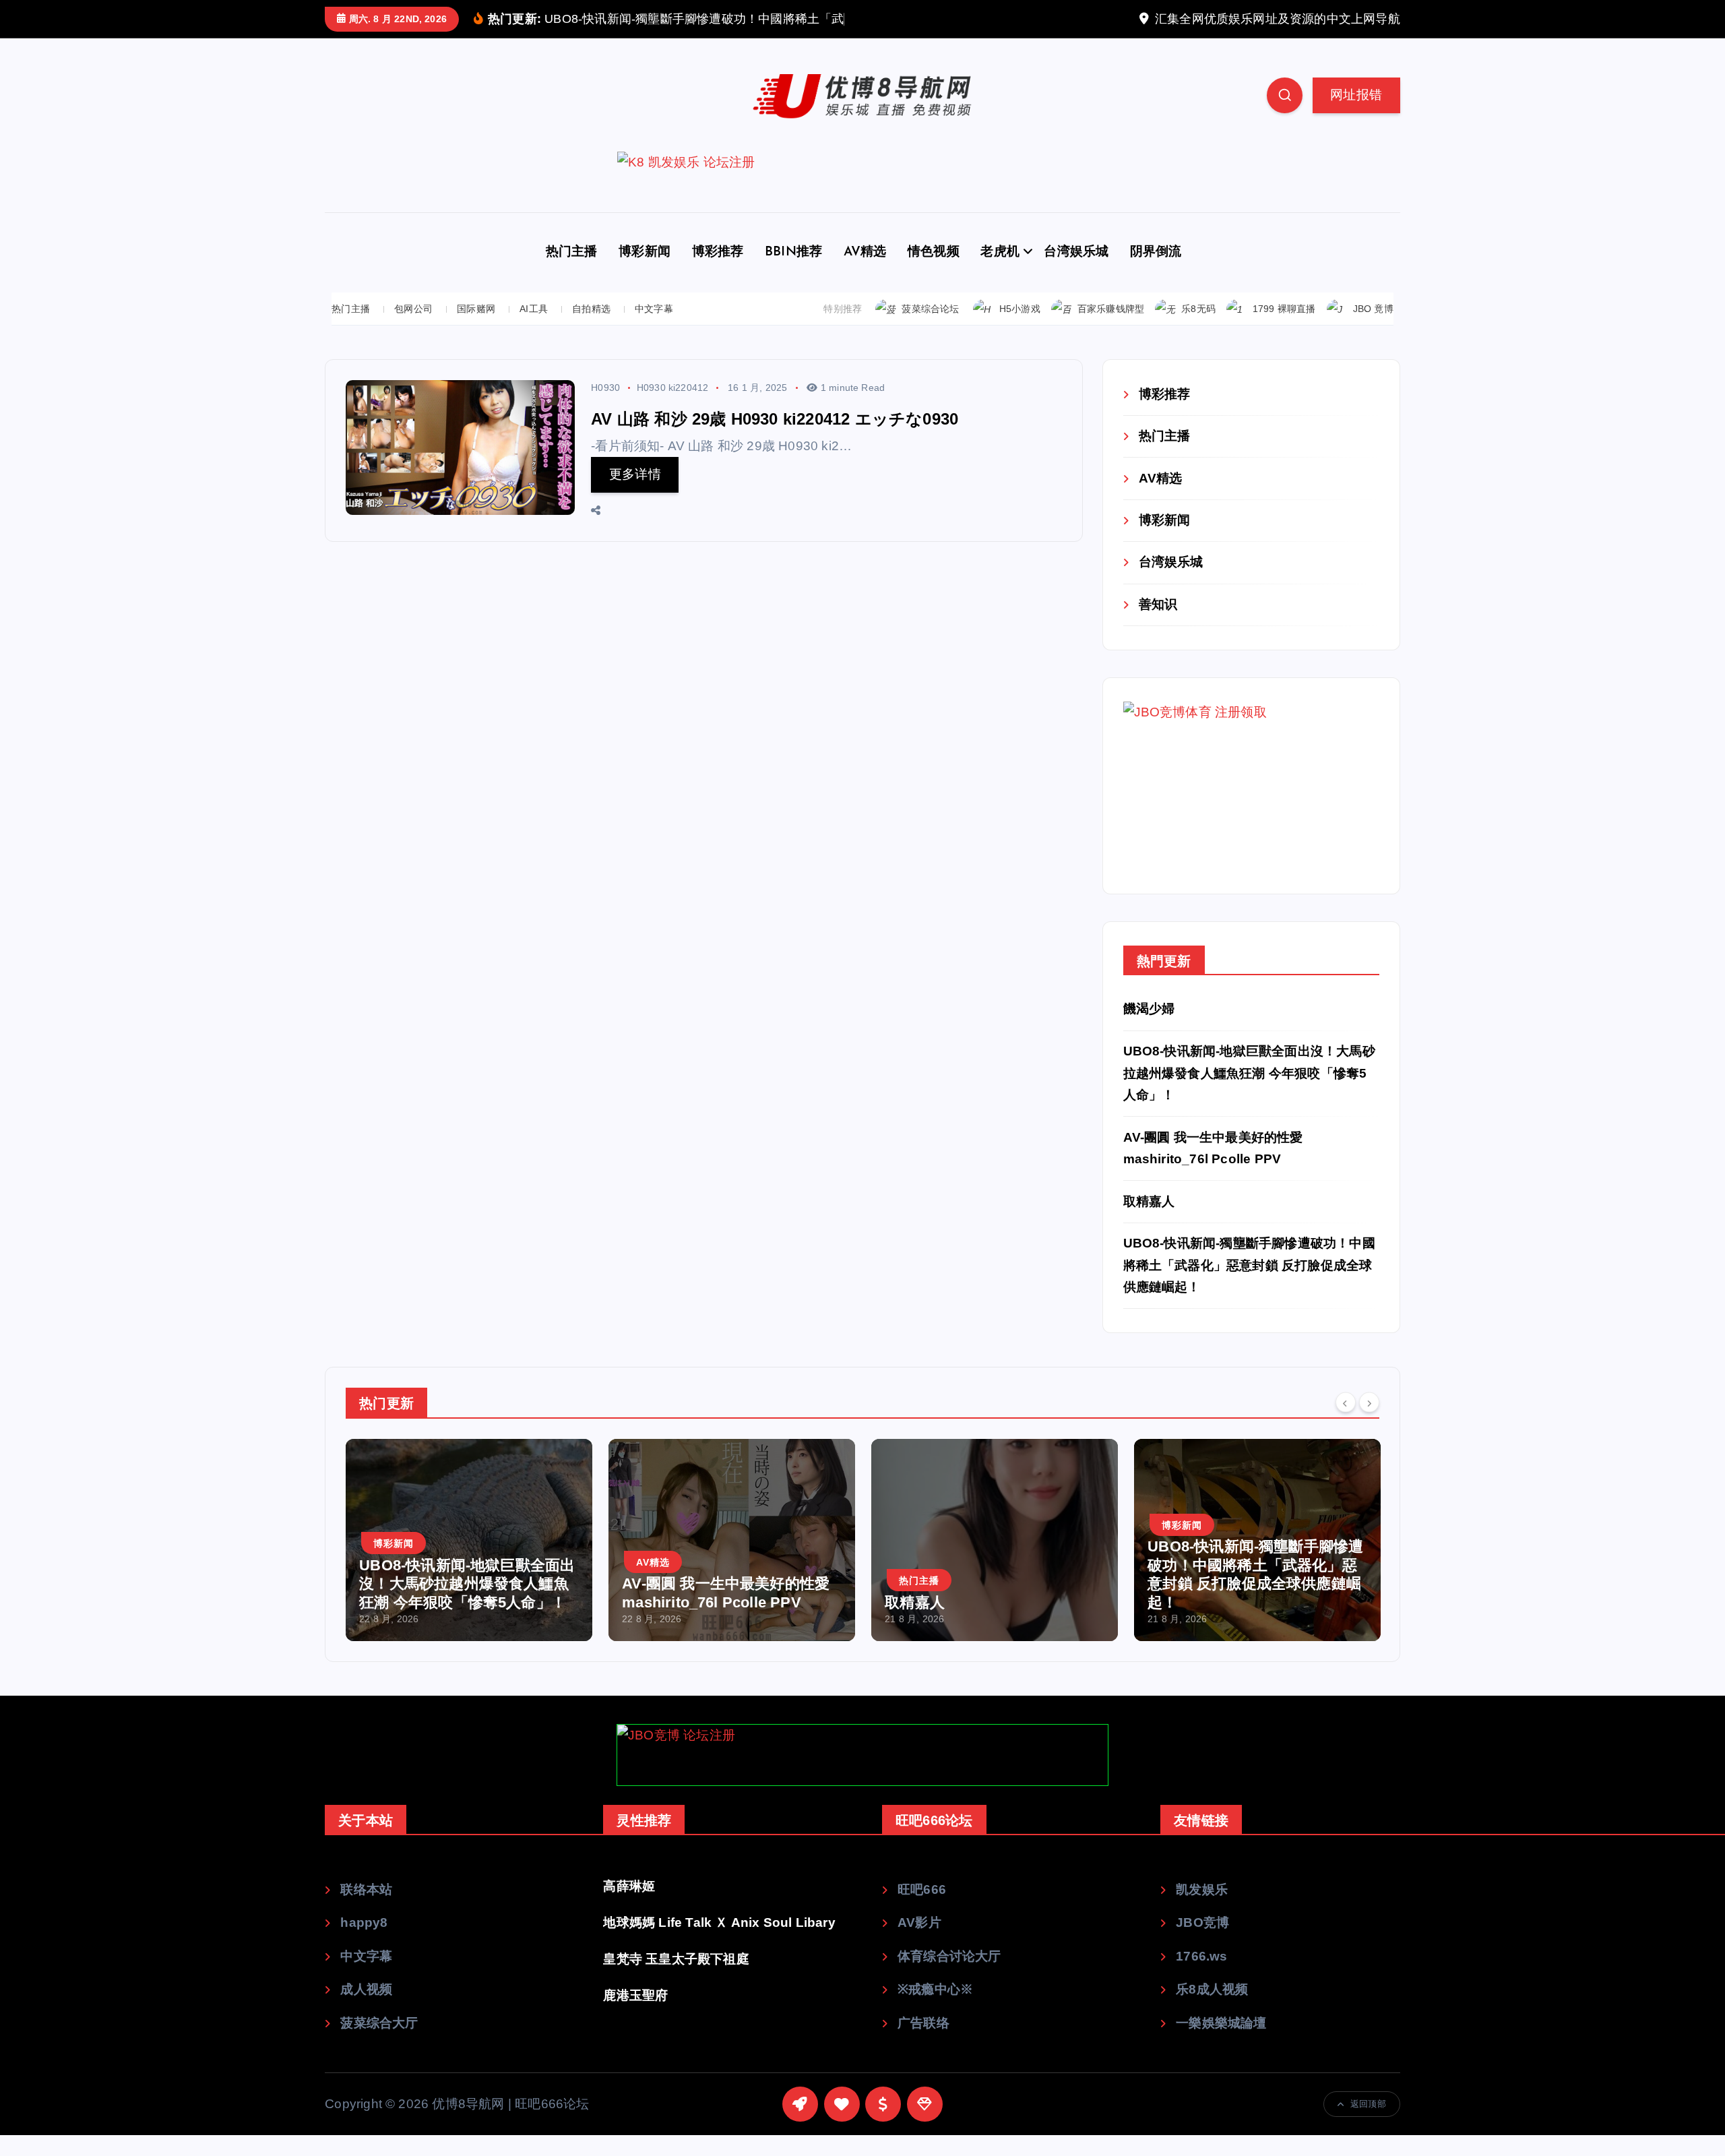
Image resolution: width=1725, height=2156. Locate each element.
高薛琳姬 (629, 1906)
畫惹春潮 (1221, 1623)
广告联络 (923, 2044)
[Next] (1369, 1423)
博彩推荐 (718, 273)
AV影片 (919, 1943)
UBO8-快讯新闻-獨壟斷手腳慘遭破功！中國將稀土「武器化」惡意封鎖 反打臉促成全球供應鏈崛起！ (1249, 1286)
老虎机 (1000, 273)
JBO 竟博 (1373, 330)
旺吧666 (922, 1910)
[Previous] (1346, 1423)
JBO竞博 (1202, 1943)
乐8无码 (1198, 330)
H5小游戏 (1020, 330)
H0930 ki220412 (673, 408)
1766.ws (1201, 1976)
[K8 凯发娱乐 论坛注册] (862, 203)
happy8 (364, 1943)
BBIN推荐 (793, 273)
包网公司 (413, 329)
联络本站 (366, 1910)
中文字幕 (654, 329)
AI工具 (534, 329)
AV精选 (865, 273)
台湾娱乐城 (1076, 273)
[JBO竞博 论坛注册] (862, 1776)
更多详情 (635, 495)
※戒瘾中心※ (935, 2010)
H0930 (605, 408)
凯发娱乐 (1202, 1910)
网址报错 (1356, 115)
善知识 (1158, 624)
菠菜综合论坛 (930, 330)
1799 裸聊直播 (1284, 330)
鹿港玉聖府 (635, 2015)
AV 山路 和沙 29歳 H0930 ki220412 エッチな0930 (775, 439)
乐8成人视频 (1212, 2010)
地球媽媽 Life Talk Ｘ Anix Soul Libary (719, 1943)
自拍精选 (591, 329)
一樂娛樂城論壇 (1221, 2044)
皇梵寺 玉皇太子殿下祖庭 (676, 1979)
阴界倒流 (1156, 273)
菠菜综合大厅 (379, 2044)
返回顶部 (1368, 2125)
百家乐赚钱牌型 (1111, 330)
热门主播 (572, 273)
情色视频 (934, 273)
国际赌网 (476, 329)
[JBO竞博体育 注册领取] (1224, 806)
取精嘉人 (1149, 1222)
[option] (513, 1561)
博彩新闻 (645, 273)
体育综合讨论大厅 (949, 1976)
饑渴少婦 (1149, 1029)
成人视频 (366, 2010)
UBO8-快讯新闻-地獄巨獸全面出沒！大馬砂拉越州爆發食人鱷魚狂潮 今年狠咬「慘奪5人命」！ (1249, 1094)
